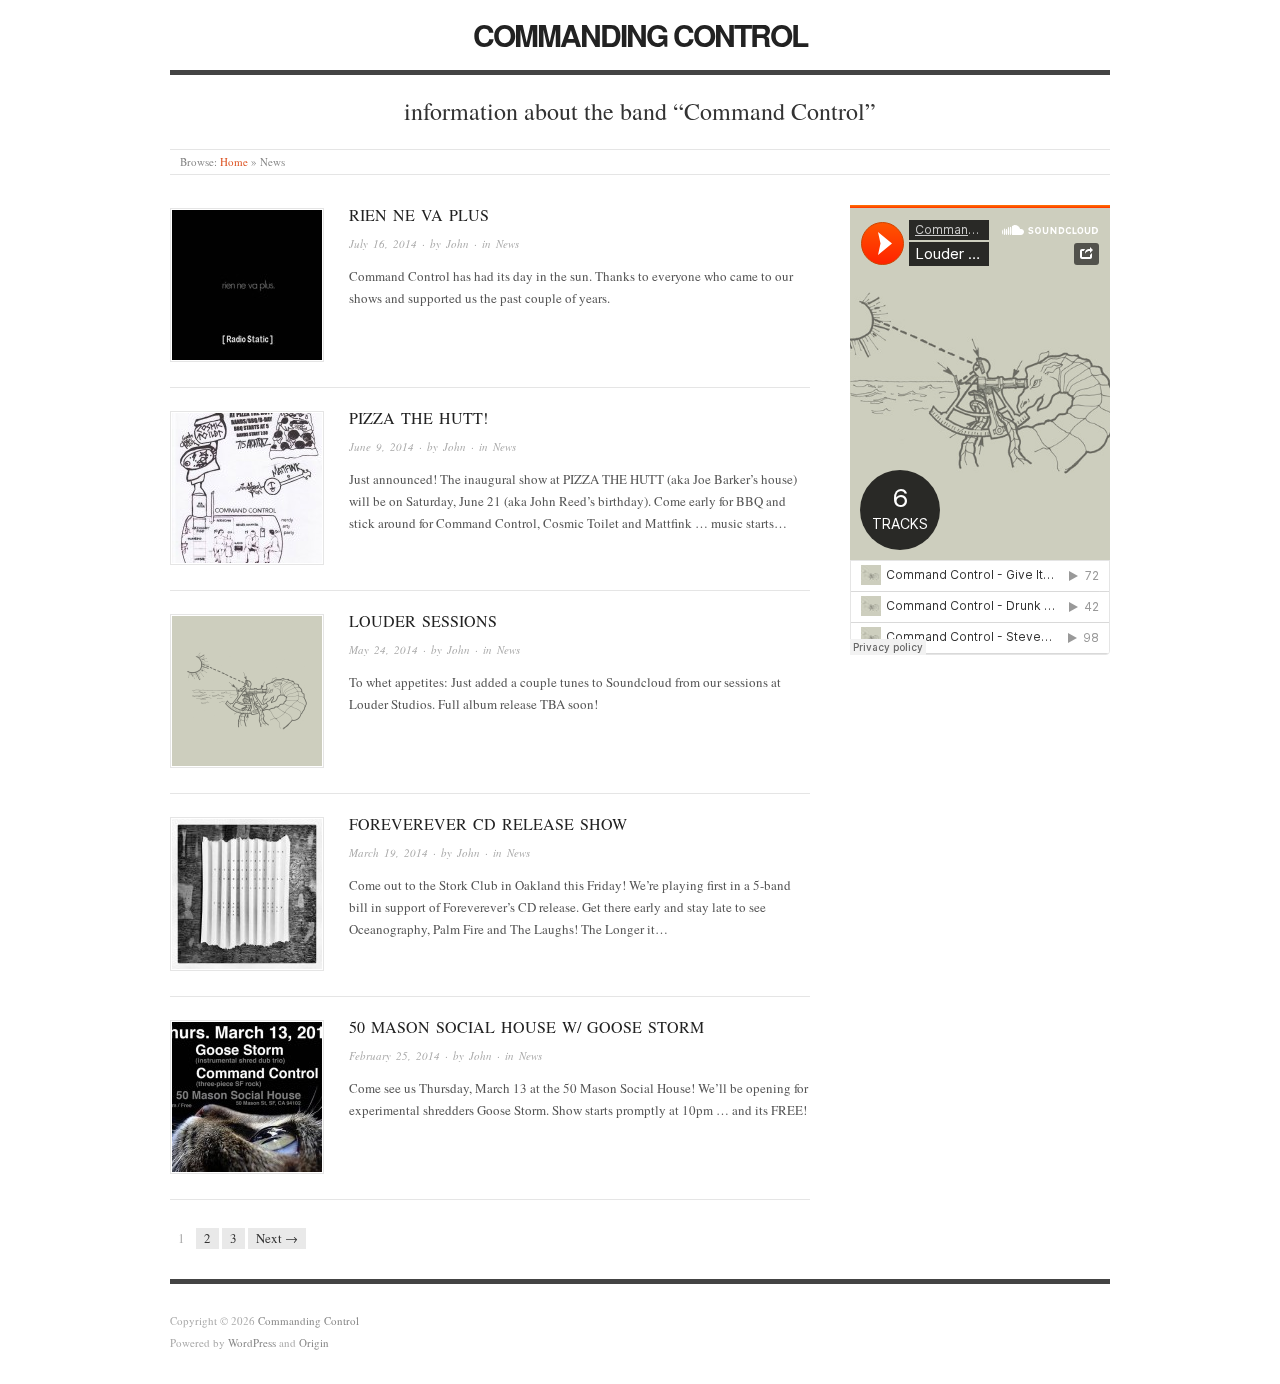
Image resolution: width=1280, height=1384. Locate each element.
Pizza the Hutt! (418, 417)
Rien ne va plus (419, 214)
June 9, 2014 (381, 446)
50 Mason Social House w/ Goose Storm (526, 1026)
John (457, 243)
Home (234, 161)
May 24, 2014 (383, 649)
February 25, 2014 (394, 1055)
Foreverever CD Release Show (488, 823)
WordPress (252, 1342)
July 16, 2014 (383, 243)
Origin (314, 1342)
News (507, 243)
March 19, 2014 (388, 852)
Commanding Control (640, 34)
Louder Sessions (423, 620)
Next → (277, 1238)
